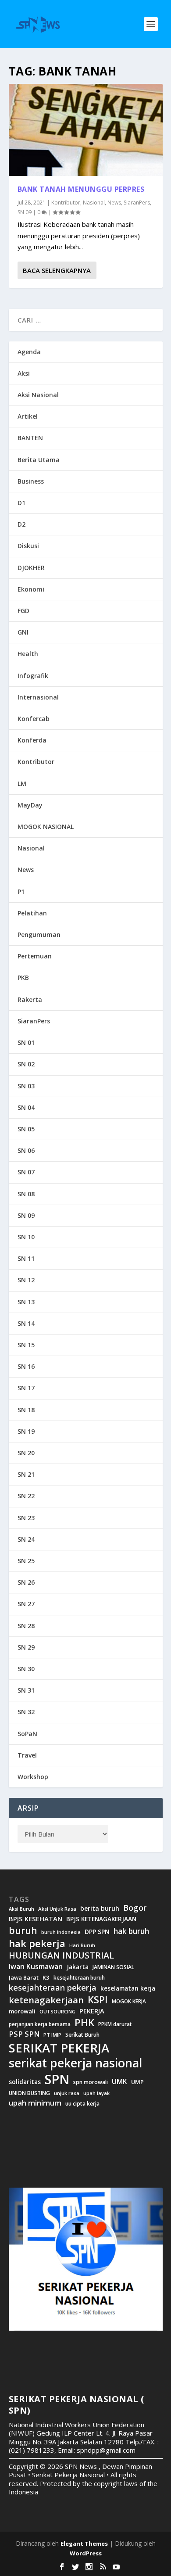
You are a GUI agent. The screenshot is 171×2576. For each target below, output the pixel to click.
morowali (22, 2011)
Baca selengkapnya (57, 270)
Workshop (33, 1777)
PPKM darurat (115, 2024)
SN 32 (26, 1712)
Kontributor (66, 203)
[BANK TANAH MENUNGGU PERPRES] (86, 130)
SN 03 (26, 1086)
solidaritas (25, 2082)
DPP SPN (97, 1932)
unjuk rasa (67, 2093)
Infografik (33, 676)
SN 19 (26, 1431)
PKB (23, 978)
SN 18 (26, 1410)
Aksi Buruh (21, 1909)
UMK (119, 2081)
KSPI (98, 2000)
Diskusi (28, 546)
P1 (21, 892)
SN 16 (26, 1366)
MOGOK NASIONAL (46, 827)
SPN (57, 2079)
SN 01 (26, 1042)
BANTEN (30, 438)
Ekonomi (31, 589)
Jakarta (78, 1967)
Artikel (28, 416)
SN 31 (26, 1690)
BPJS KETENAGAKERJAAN (101, 1919)
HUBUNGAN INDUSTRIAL (61, 1955)
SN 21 (26, 1474)
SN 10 (26, 1237)
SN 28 (26, 1626)
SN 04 (26, 1107)
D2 (21, 524)
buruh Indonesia (61, 1932)
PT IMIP (52, 2035)
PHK (84, 2023)
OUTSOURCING (57, 2012)
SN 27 (26, 1604)
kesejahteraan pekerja (53, 1988)
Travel (27, 1755)
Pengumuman (39, 935)
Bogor (135, 1908)
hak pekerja (37, 1943)
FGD (23, 611)
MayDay (30, 805)
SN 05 (26, 1129)
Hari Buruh (82, 1945)
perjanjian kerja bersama (40, 2024)
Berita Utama (39, 460)
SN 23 (26, 1518)
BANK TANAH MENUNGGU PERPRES (81, 189)
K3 (46, 1978)
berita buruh (100, 1909)
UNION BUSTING (29, 2093)
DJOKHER (31, 568)
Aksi (24, 373)
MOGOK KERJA (129, 2001)
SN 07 (26, 1172)
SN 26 (26, 1582)
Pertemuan (35, 956)
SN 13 (26, 1302)
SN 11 (26, 1258)
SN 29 (26, 1647)
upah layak (96, 2093)
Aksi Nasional (38, 395)
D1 (21, 503)
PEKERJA (92, 2011)
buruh (23, 1930)
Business (31, 481)
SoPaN (27, 1734)
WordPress (86, 2553)
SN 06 (26, 1150)
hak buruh (131, 1931)
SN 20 (26, 1453)
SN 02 (26, 1064)
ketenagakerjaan (46, 2000)
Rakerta (30, 999)
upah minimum (35, 2103)
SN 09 (25, 212)
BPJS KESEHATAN (36, 1919)
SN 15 (26, 1345)
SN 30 (26, 1669)
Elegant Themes (84, 2544)
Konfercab (34, 719)
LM (22, 784)
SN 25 (26, 1561)
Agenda (29, 352)
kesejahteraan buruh (79, 1978)
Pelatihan (32, 913)
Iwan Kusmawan (36, 1967)
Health (28, 654)
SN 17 (26, 1388)
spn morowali (91, 2082)
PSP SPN (24, 2034)
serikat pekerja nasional (75, 2063)
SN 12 (26, 1280)
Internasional (38, 697)
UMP (137, 2082)
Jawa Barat (24, 1978)
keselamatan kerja (128, 1988)
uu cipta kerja (82, 2104)
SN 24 (26, 1539)
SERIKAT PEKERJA (59, 2048)
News (114, 203)
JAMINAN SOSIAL (113, 1967)
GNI (23, 632)
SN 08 (26, 1194)
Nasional (94, 203)
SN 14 (26, 1323)
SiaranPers (137, 203)
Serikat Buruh (82, 2035)
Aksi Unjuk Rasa (57, 1909)
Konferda (32, 740)
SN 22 (26, 1496)
